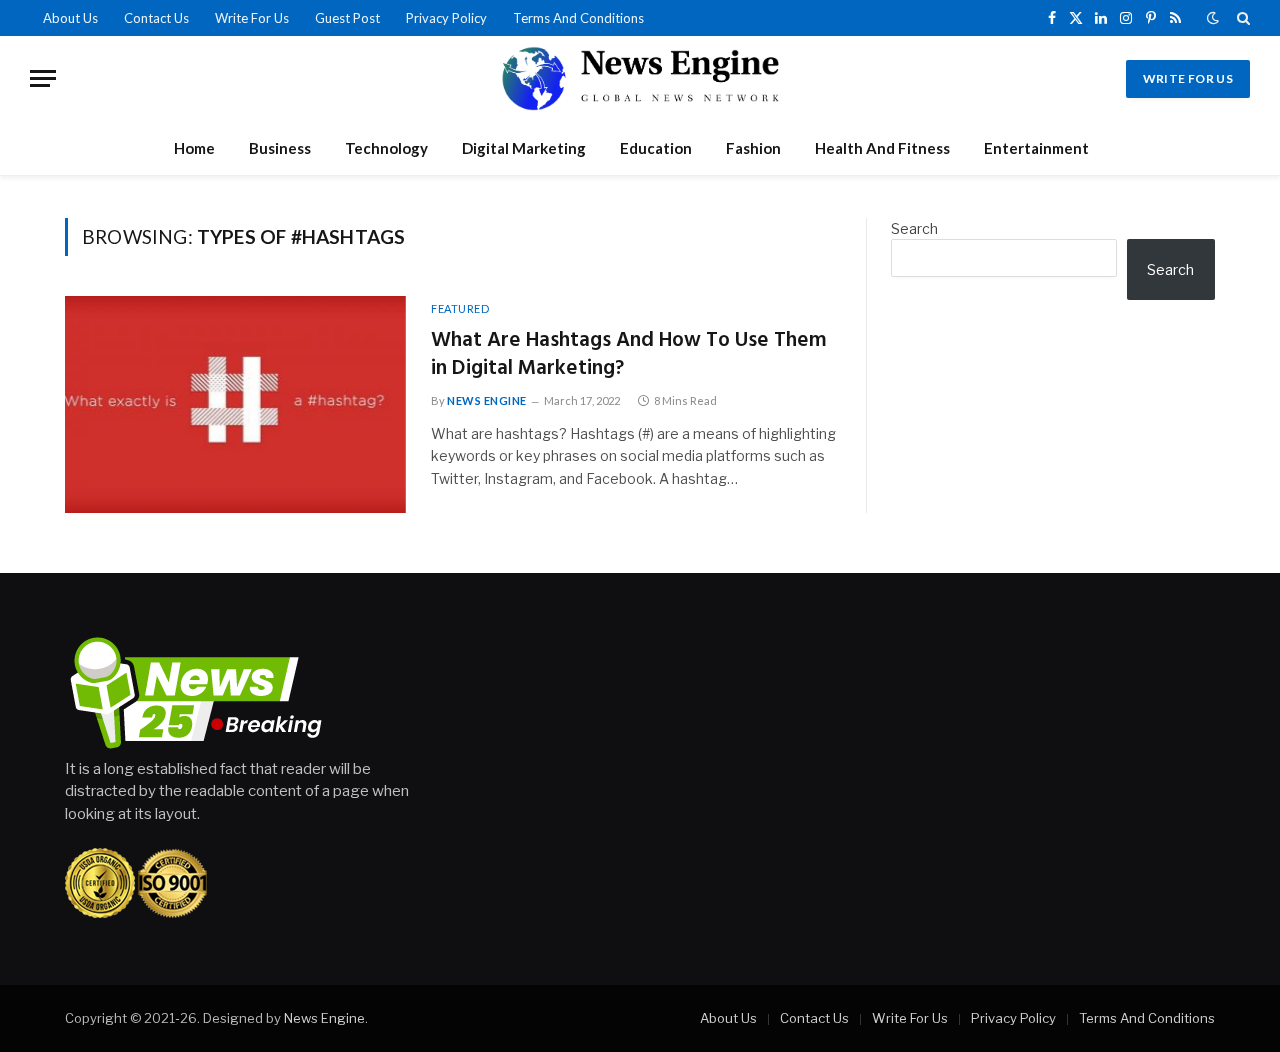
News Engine (487, 400)
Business (280, 148)
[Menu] (43, 78)
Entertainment (1036, 148)
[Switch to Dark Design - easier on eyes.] (1213, 18)
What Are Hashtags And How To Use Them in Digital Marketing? (629, 355)
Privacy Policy (446, 18)
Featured (460, 308)
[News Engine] (640, 78)
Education (656, 148)
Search (914, 228)
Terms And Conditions (578, 18)
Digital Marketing (524, 148)
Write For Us (252, 18)
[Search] (1241, 18)
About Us (70, 18)
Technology (386, 148)
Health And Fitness (882, 148)
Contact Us (156, 18)
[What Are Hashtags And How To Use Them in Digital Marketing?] (235, 404)
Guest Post (347, 18)
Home (194, 148)
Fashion (753, 148)
